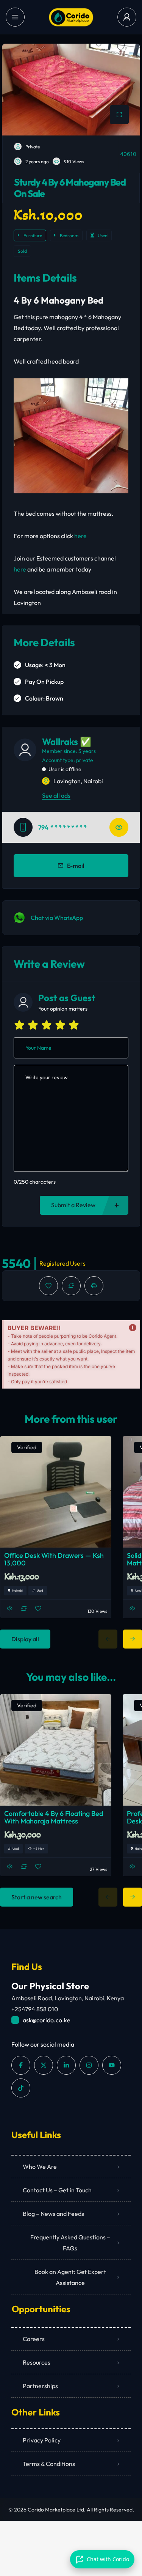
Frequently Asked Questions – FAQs (70, 2243)
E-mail (76, 866)
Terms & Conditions (49, 2464)
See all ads (56, 795)
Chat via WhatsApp (57, 918)
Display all (25, 1639)
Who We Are (40, 2167)
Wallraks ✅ (67, 742)
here (80, 536)
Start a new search (37, 1897)
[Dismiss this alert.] (133, 1328)
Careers (34, 2339)
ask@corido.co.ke (47, 2020)
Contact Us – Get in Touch (57, 2190)
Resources (37, 2362)
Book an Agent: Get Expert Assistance (70, 2277)
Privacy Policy (42, 2440)
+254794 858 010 (35, 2009)
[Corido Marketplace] (71, 17)
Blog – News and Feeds (53, 2214)
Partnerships (40, 2386)
